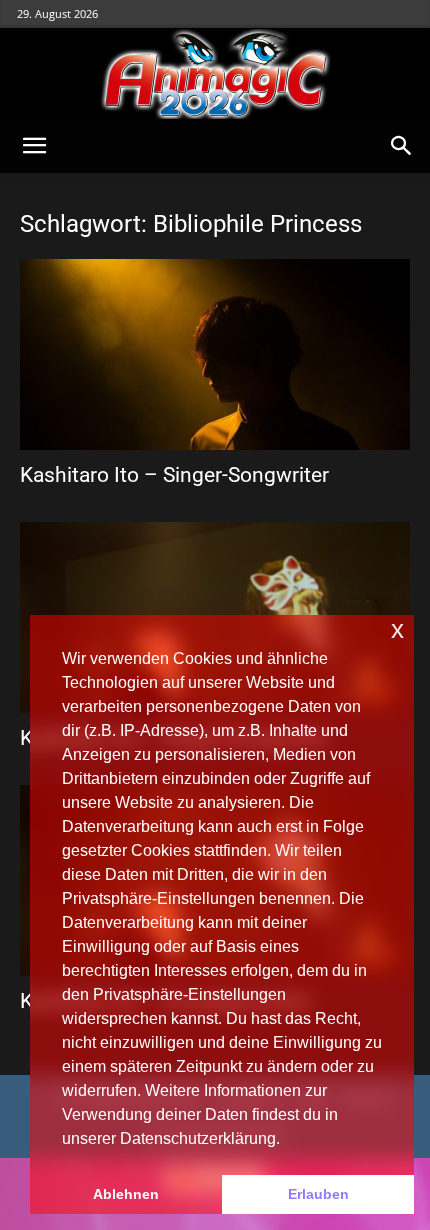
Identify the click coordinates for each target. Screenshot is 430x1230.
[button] (34, 146)
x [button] (397, 629)
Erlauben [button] (318, 1194)
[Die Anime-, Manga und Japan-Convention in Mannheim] (215, 74)
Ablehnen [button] (126, 1194)
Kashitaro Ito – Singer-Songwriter (174, 475)
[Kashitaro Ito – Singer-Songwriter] (215, 354)
